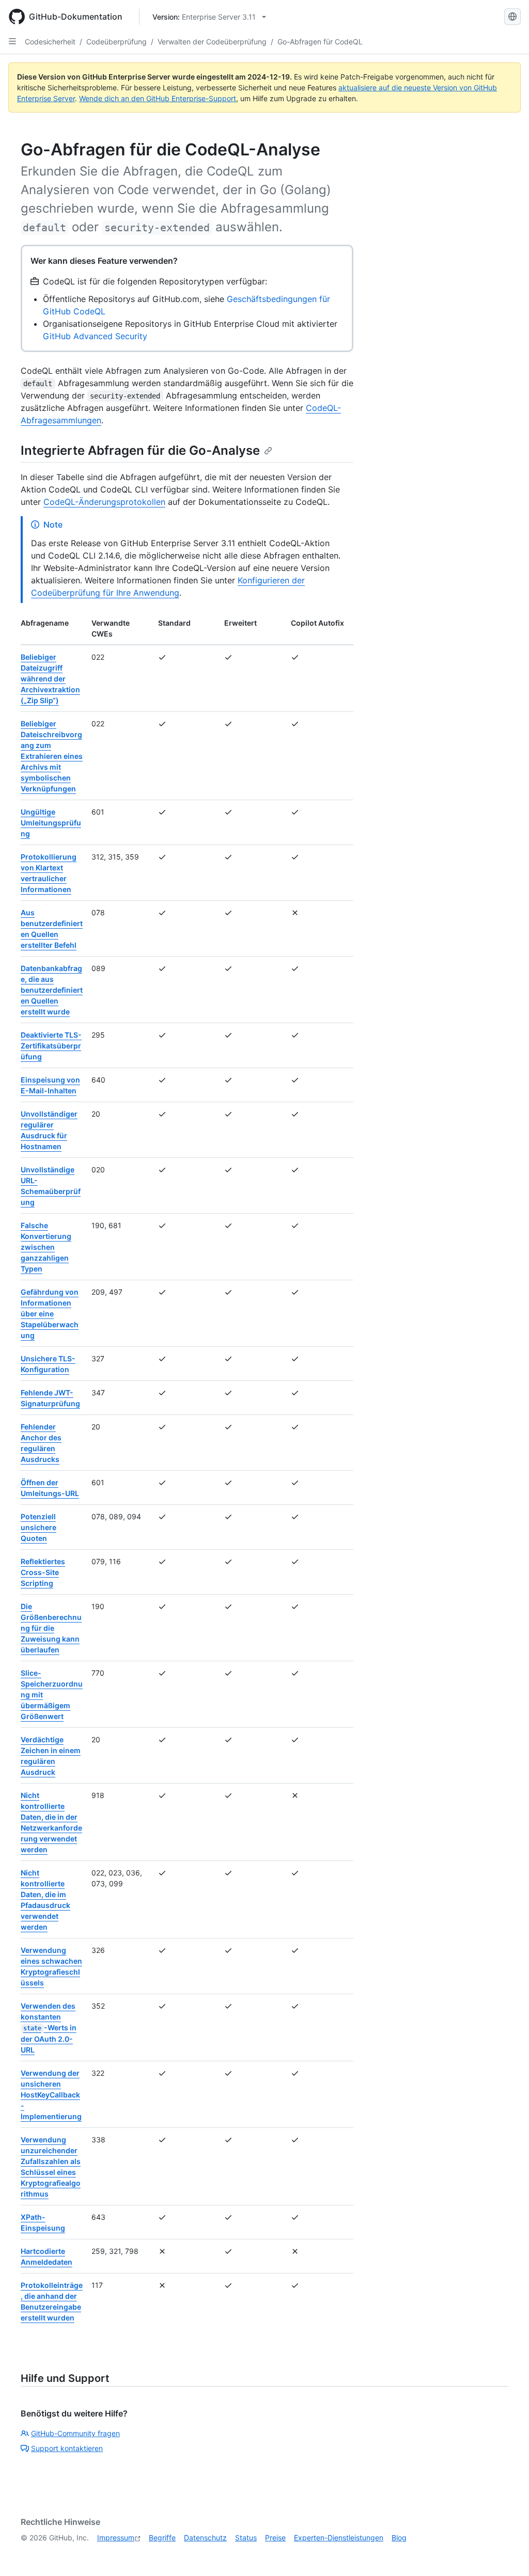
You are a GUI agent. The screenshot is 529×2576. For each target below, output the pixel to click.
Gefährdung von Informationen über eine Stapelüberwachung (50, 1314)
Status (246, 2538)
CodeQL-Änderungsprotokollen (104, 502)
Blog (399, 2538)
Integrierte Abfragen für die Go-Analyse (140, 450)
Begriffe (162, 2538)
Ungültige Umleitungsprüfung (51, 823)
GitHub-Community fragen (75, 2433)
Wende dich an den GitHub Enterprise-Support (158, 98)
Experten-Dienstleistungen (339, 2538)
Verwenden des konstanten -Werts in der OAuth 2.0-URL (49, 2028)
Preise (275, 2538)
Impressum (116, 2538)
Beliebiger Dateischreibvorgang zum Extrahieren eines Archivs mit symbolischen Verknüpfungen (52, 756)
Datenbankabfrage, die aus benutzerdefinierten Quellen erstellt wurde (52, 990)
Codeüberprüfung (116, 42)
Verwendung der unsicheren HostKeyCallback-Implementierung (51, 2095)
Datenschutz (205, 2538)
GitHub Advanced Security (95, 336)
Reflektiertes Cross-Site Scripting (43, 1572)
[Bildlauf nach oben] (506, 2553)
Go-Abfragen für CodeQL (320, 42)
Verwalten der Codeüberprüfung (212, 42)
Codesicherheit (50, 42)
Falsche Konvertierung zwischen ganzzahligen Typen (46, 1247)
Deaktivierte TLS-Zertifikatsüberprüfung (51, 1046)
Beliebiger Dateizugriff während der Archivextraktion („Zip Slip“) (50, 679)
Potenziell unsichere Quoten (38, 1527)
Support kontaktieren (67, 2448)
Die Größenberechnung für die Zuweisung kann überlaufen (51, 1628)
